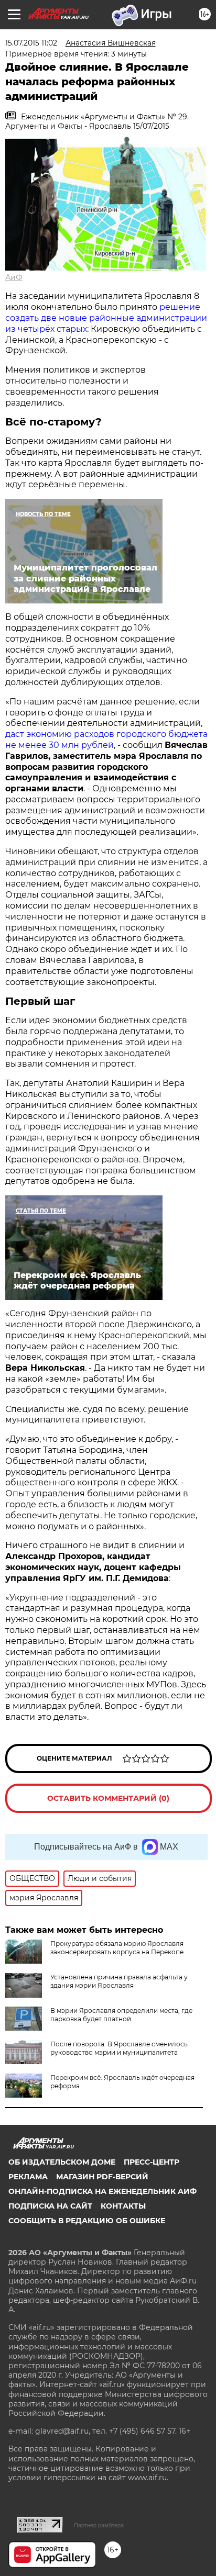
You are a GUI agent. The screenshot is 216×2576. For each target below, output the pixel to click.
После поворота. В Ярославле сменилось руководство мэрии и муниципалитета (119, 2048)
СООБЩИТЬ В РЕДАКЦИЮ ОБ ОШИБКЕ (87, 2221)
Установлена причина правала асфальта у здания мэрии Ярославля (119, 1981)
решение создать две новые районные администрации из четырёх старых (106, 318)
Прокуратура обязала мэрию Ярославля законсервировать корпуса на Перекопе (117, 1948)
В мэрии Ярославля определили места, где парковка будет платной (121, 2015)
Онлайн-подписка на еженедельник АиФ (102, 2191)
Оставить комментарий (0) (108, 1798)
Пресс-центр (152, 2162)
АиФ (14, 277)
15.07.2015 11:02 (31, 43)
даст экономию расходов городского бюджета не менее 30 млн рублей (106, 740)
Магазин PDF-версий (102, 2177)
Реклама (28, 2177)
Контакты (123, 2206)
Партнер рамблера (99, 2525)
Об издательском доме (62, 2162)
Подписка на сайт (50, 2206)
